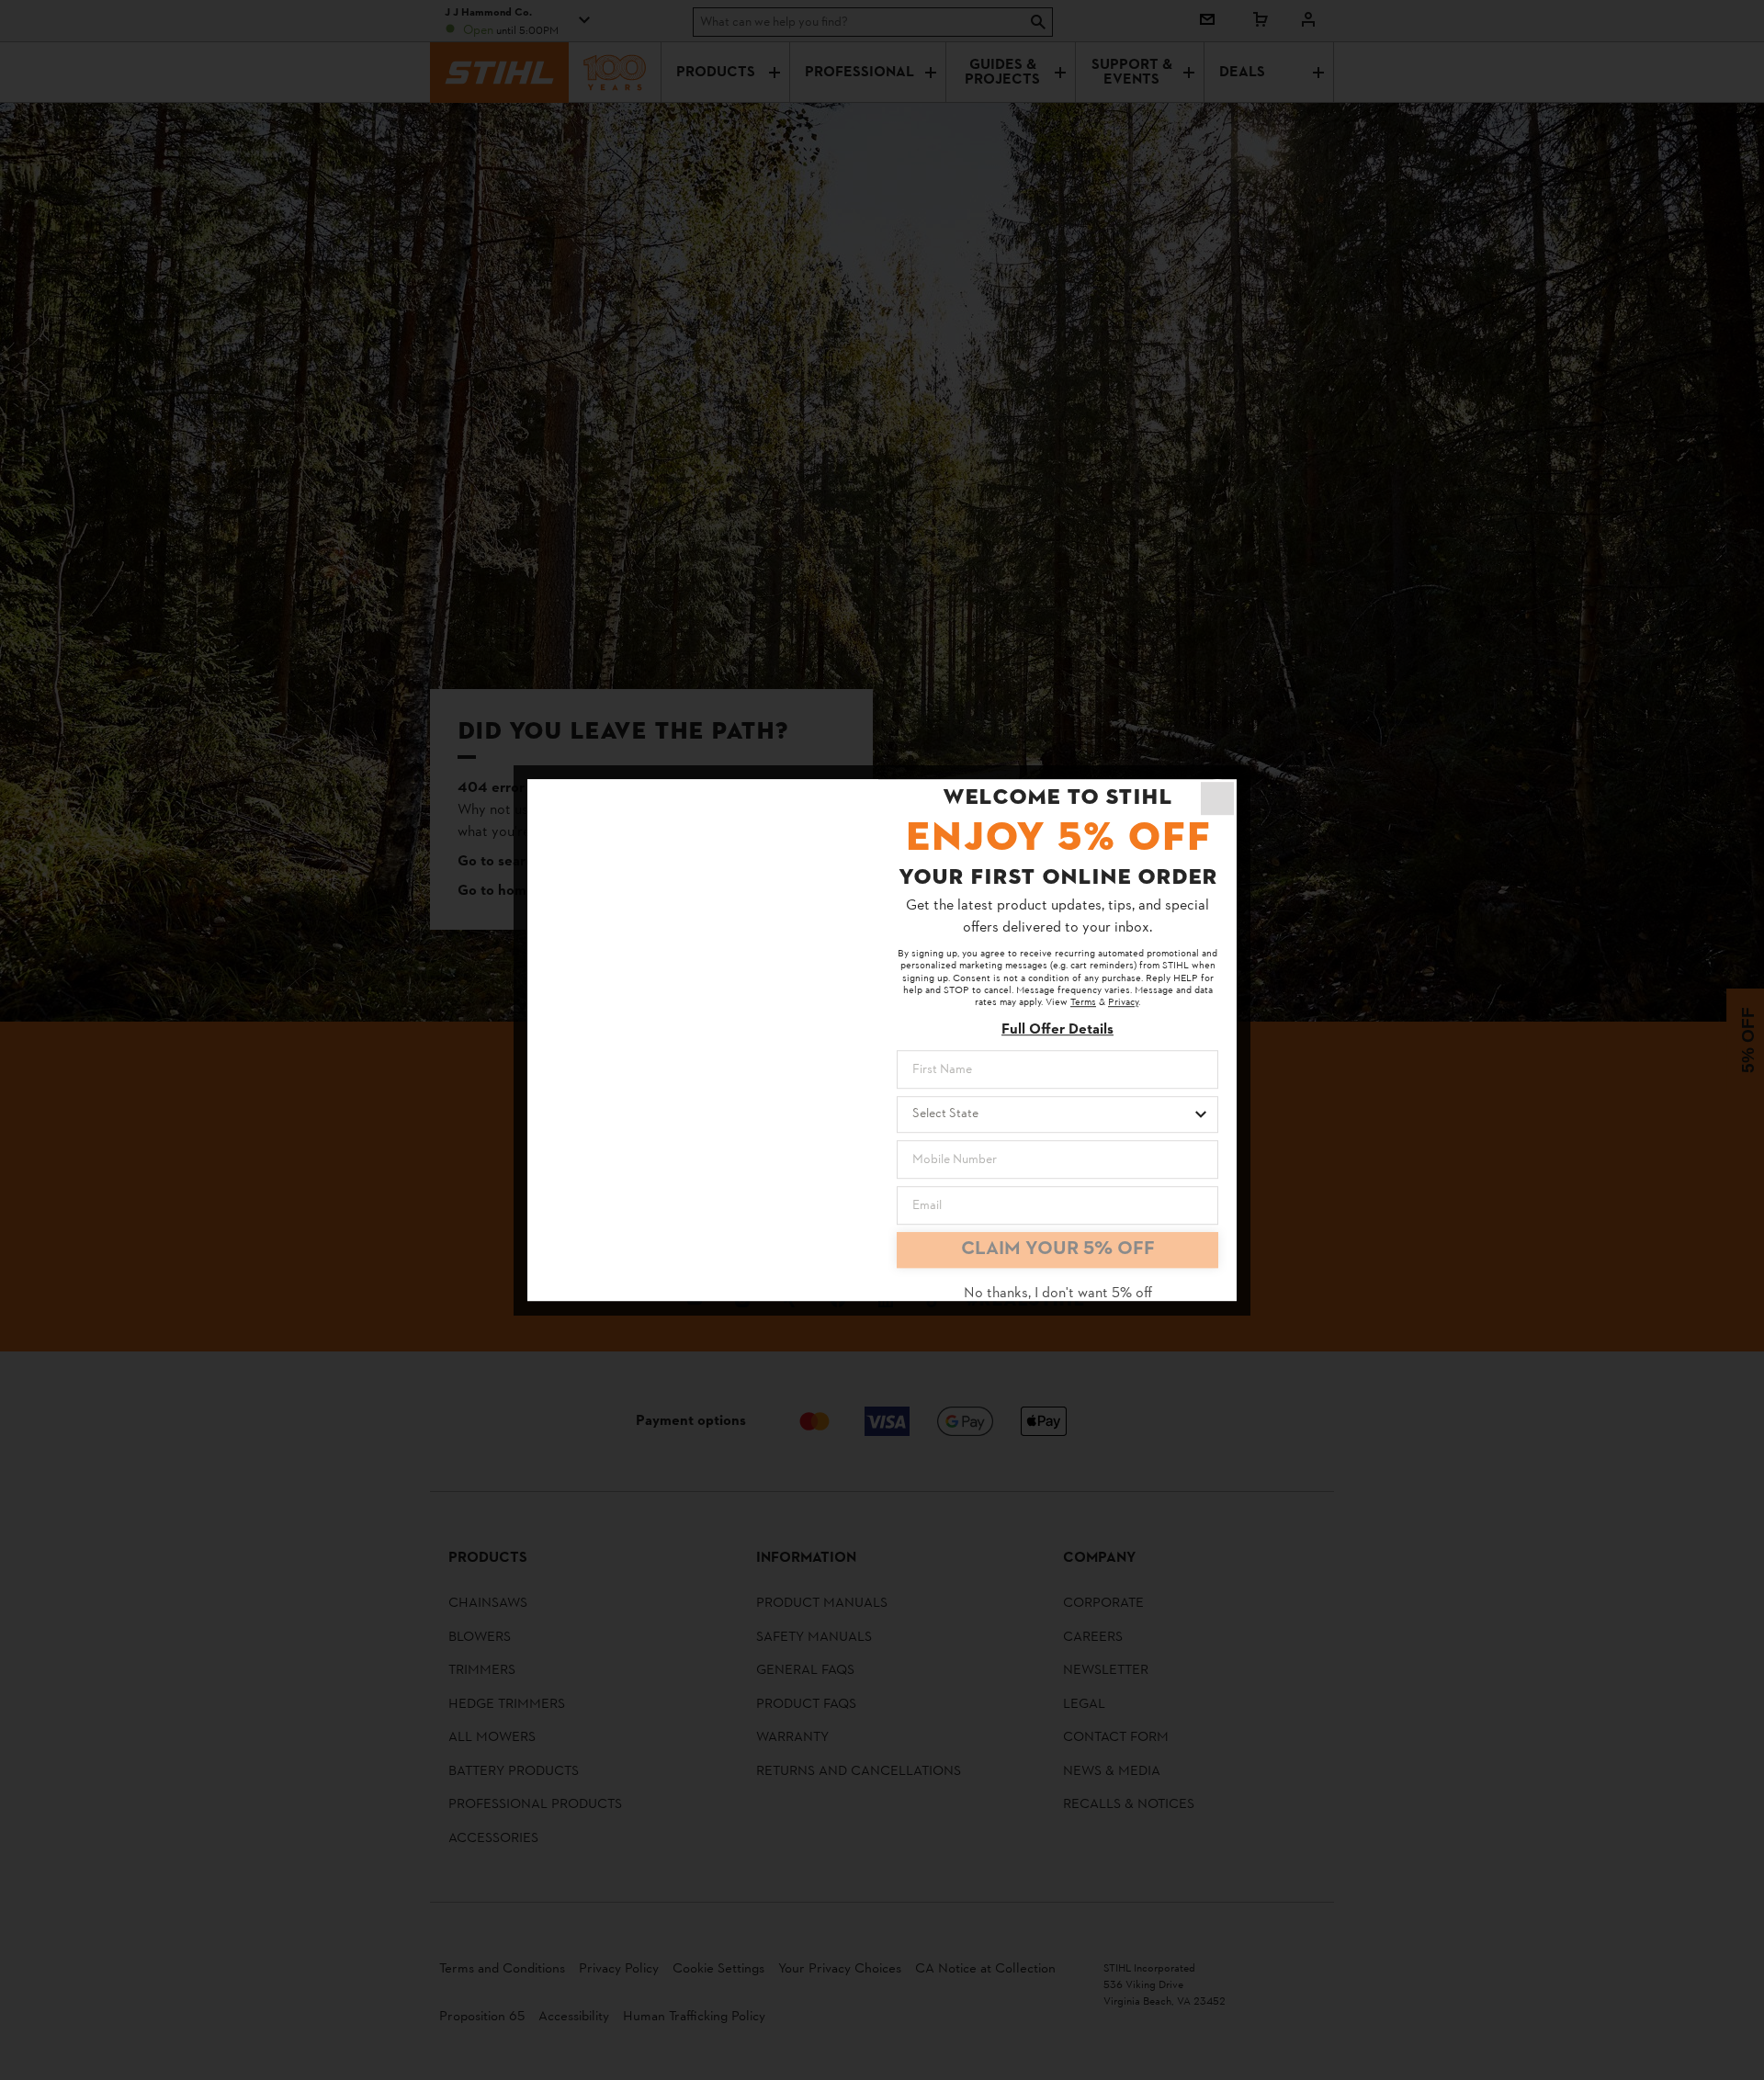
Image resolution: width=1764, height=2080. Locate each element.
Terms (1083, 1003)
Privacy (1123, 1003)
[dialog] (882, 1040)
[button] (1217, 798)
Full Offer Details (1057, 1030)
